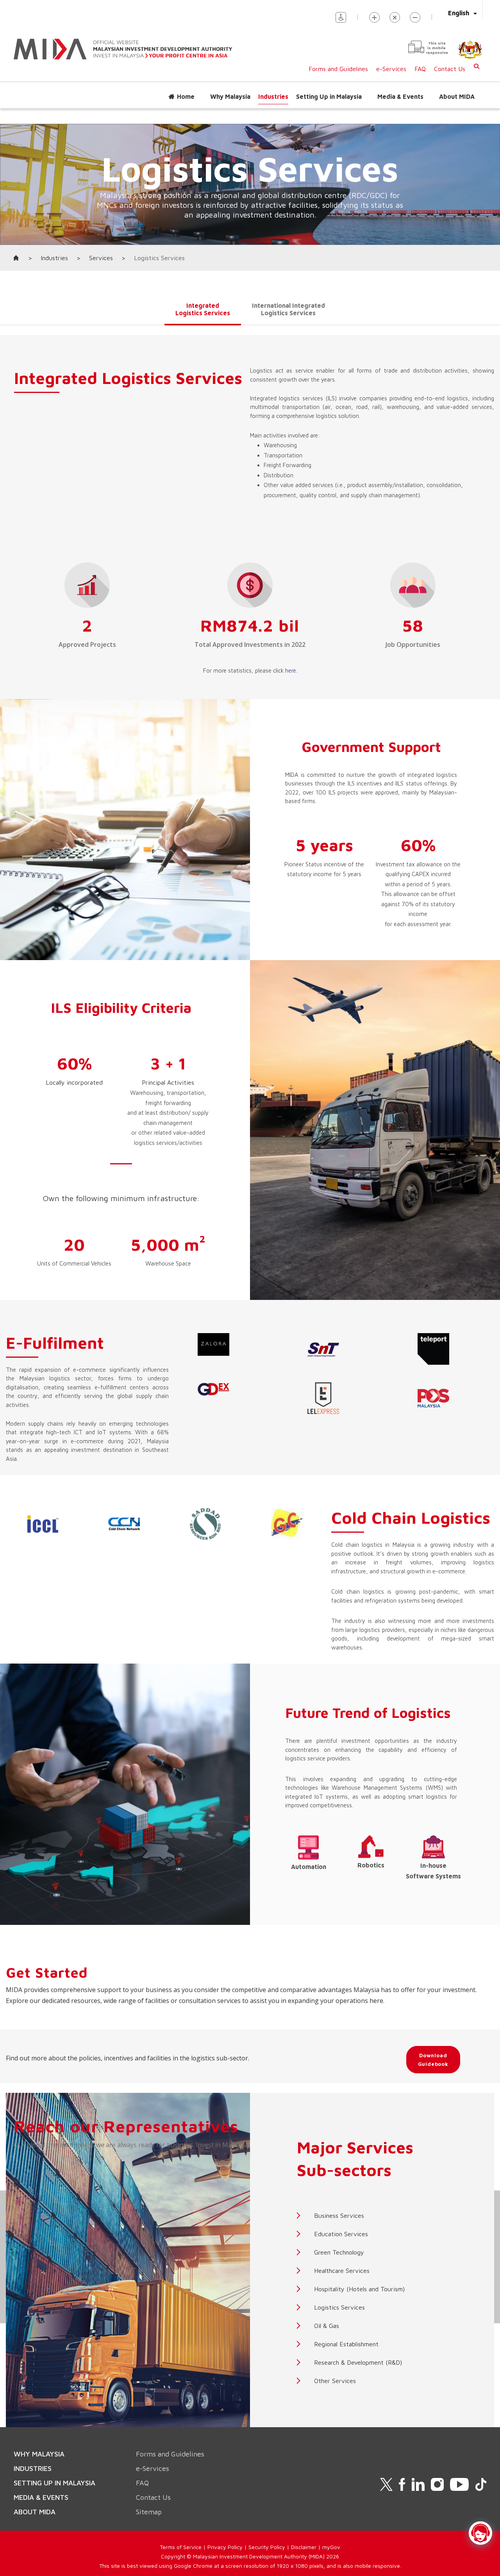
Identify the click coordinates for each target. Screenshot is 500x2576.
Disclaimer (304, 2547)
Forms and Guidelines (338, 69)
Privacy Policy (225, 2547)
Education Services (341, 2234)
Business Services (339, 2215)
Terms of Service (181, 2547)
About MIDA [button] (457, 96)
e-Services (391, 69)
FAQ (420, 69)
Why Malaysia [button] (230, 96)
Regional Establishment (346, 2344)
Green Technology (339, 2252)
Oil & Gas (327, 2326)
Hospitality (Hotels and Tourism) (359, 2289)
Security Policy (267, 2547)
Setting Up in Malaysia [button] (329, 96)
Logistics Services (339, 2307)
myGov (331, 2547)
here (291, 670)
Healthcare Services (342, 2271)
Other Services (335, 2381)
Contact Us (450, 69)
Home (186, 96)
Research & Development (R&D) (358, 2362)
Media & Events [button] (400, 96)
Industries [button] (273, 96)
